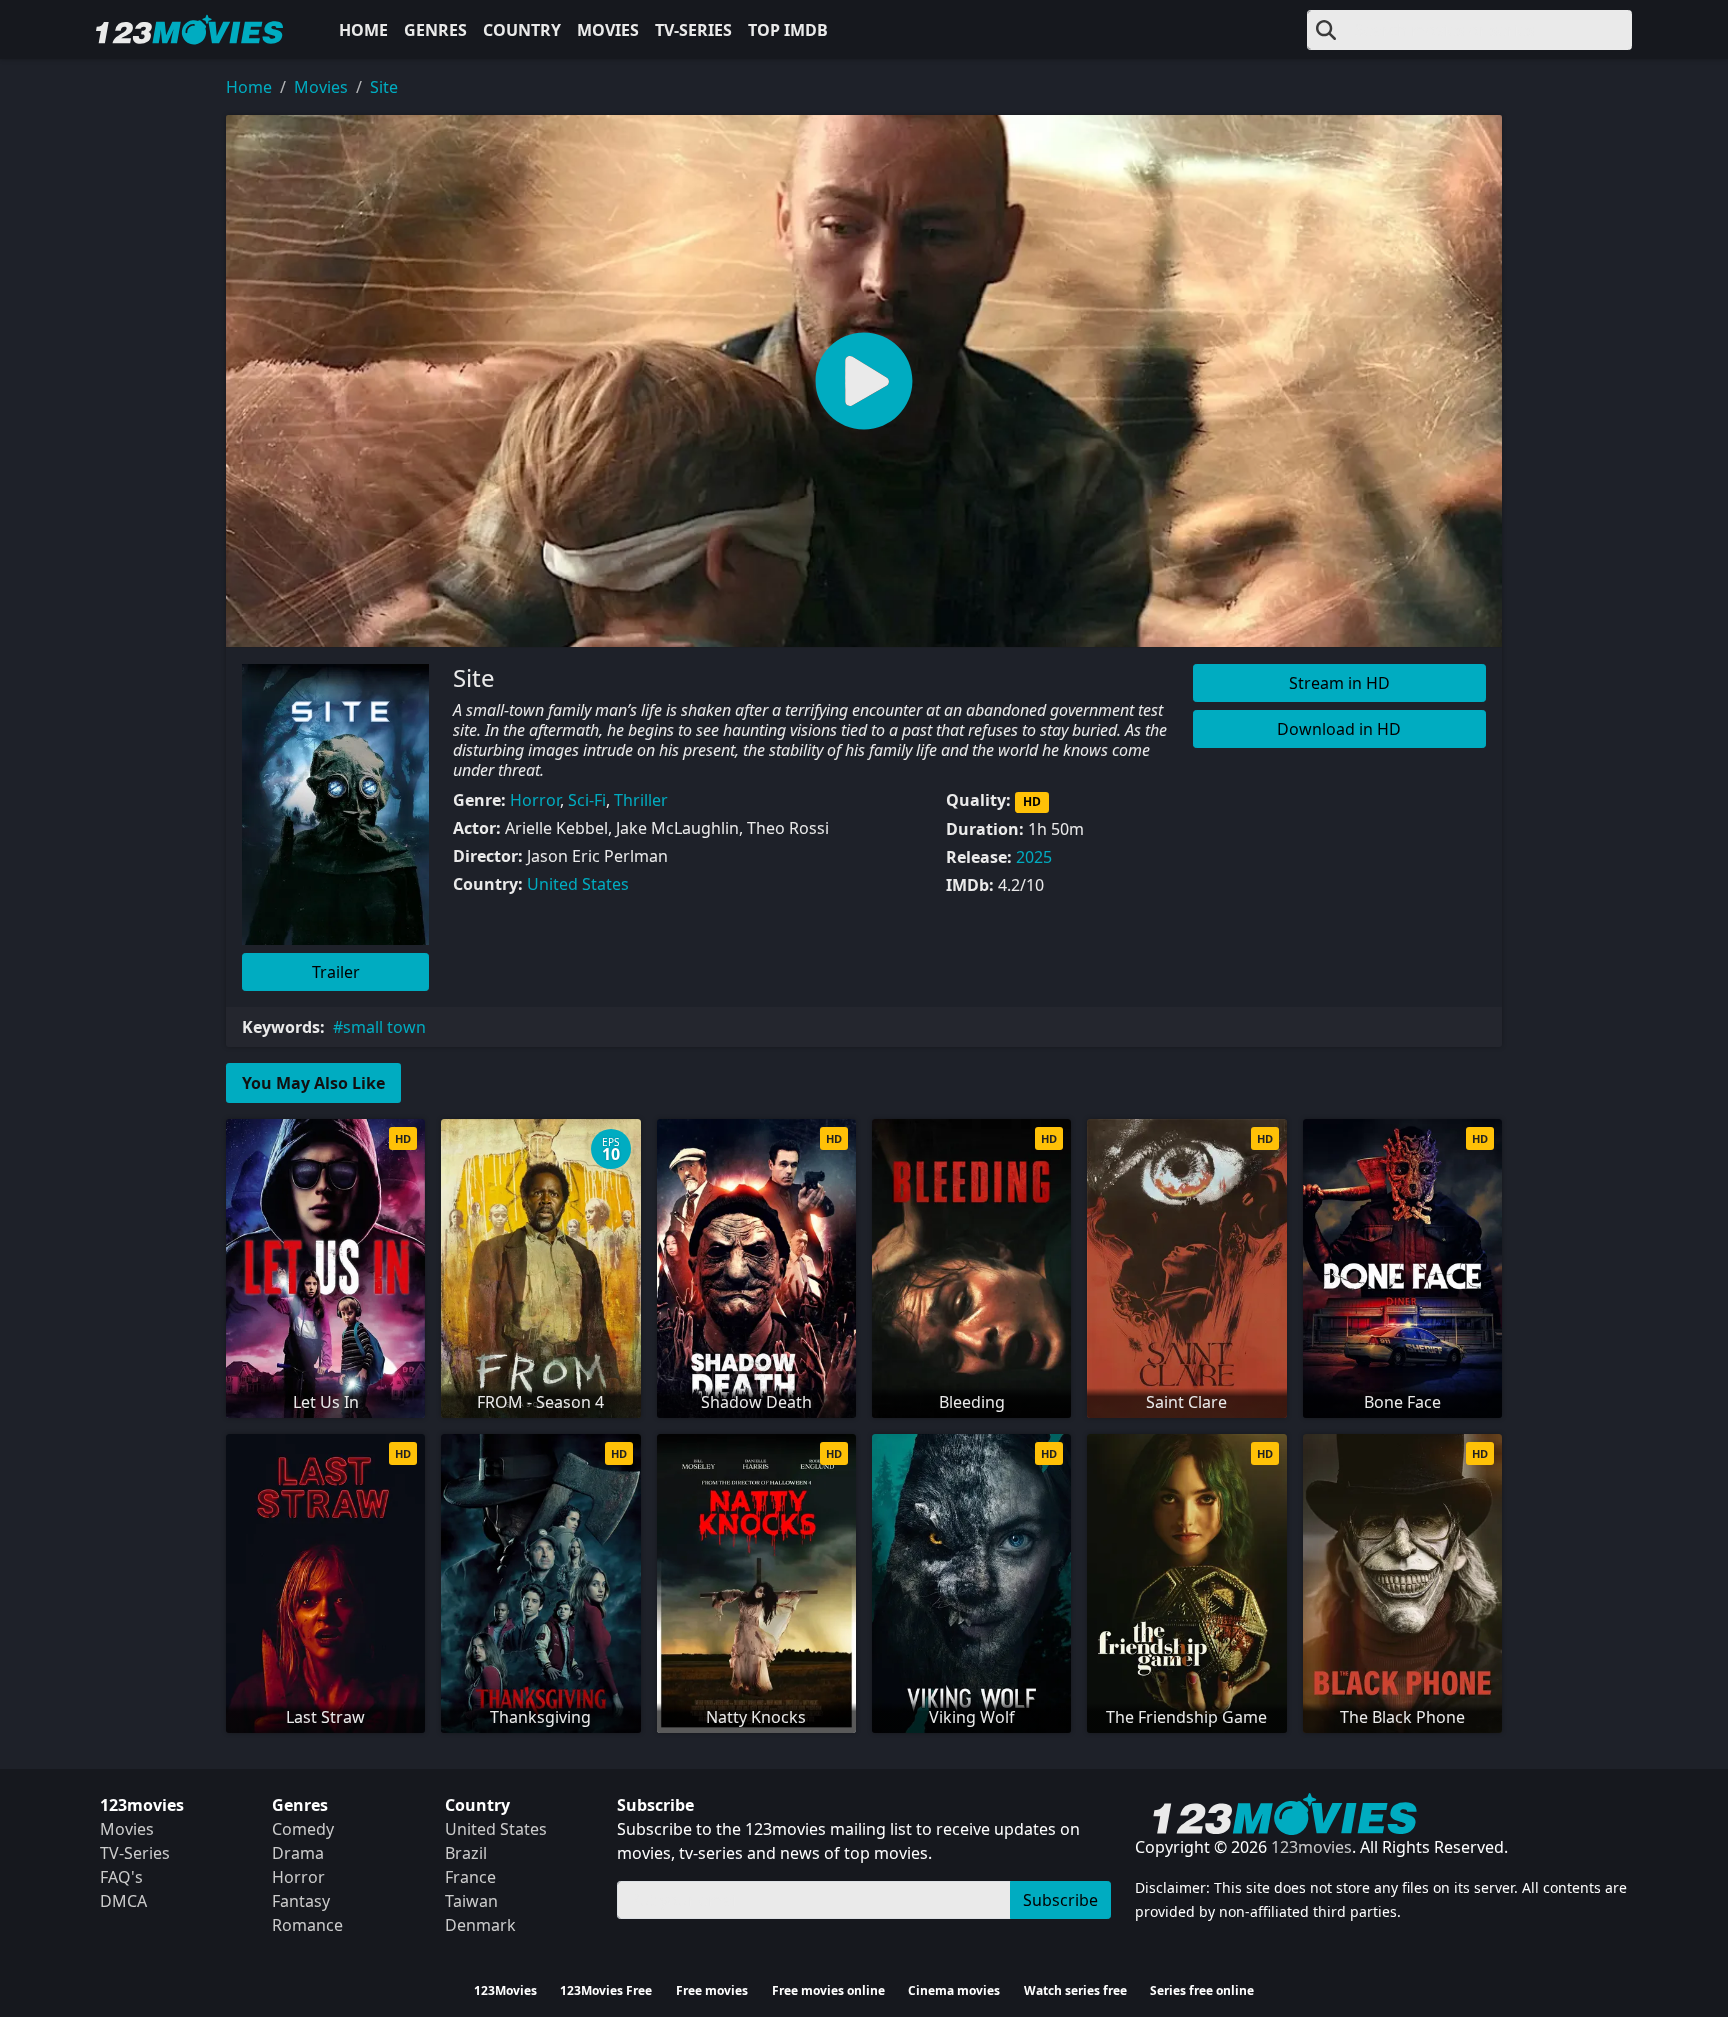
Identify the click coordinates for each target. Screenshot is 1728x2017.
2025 (1034, 857)
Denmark (480, 1925)
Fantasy (301, 1901)
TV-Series (693, 30)
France (470, 1877)
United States (578, 884)
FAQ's (121, 1877)
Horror (535, 800)
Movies (608, 30)
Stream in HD (1339, 683)
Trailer (336, 972)
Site (384, 87)
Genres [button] (435, 30)
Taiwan (471, 1901)
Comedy (303, 1829)
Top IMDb (788, 30)
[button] (864, 381)
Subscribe (1060, 1900)
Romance (307, 1925)
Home (363, 30)
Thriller (641, 800)
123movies (1311, 1847)
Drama (298, 1853)
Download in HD (1339, 729)
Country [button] (522, 30)
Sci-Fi (587, 800)
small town (384, 1027)
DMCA (123, 1901)
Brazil (466, 1853)
